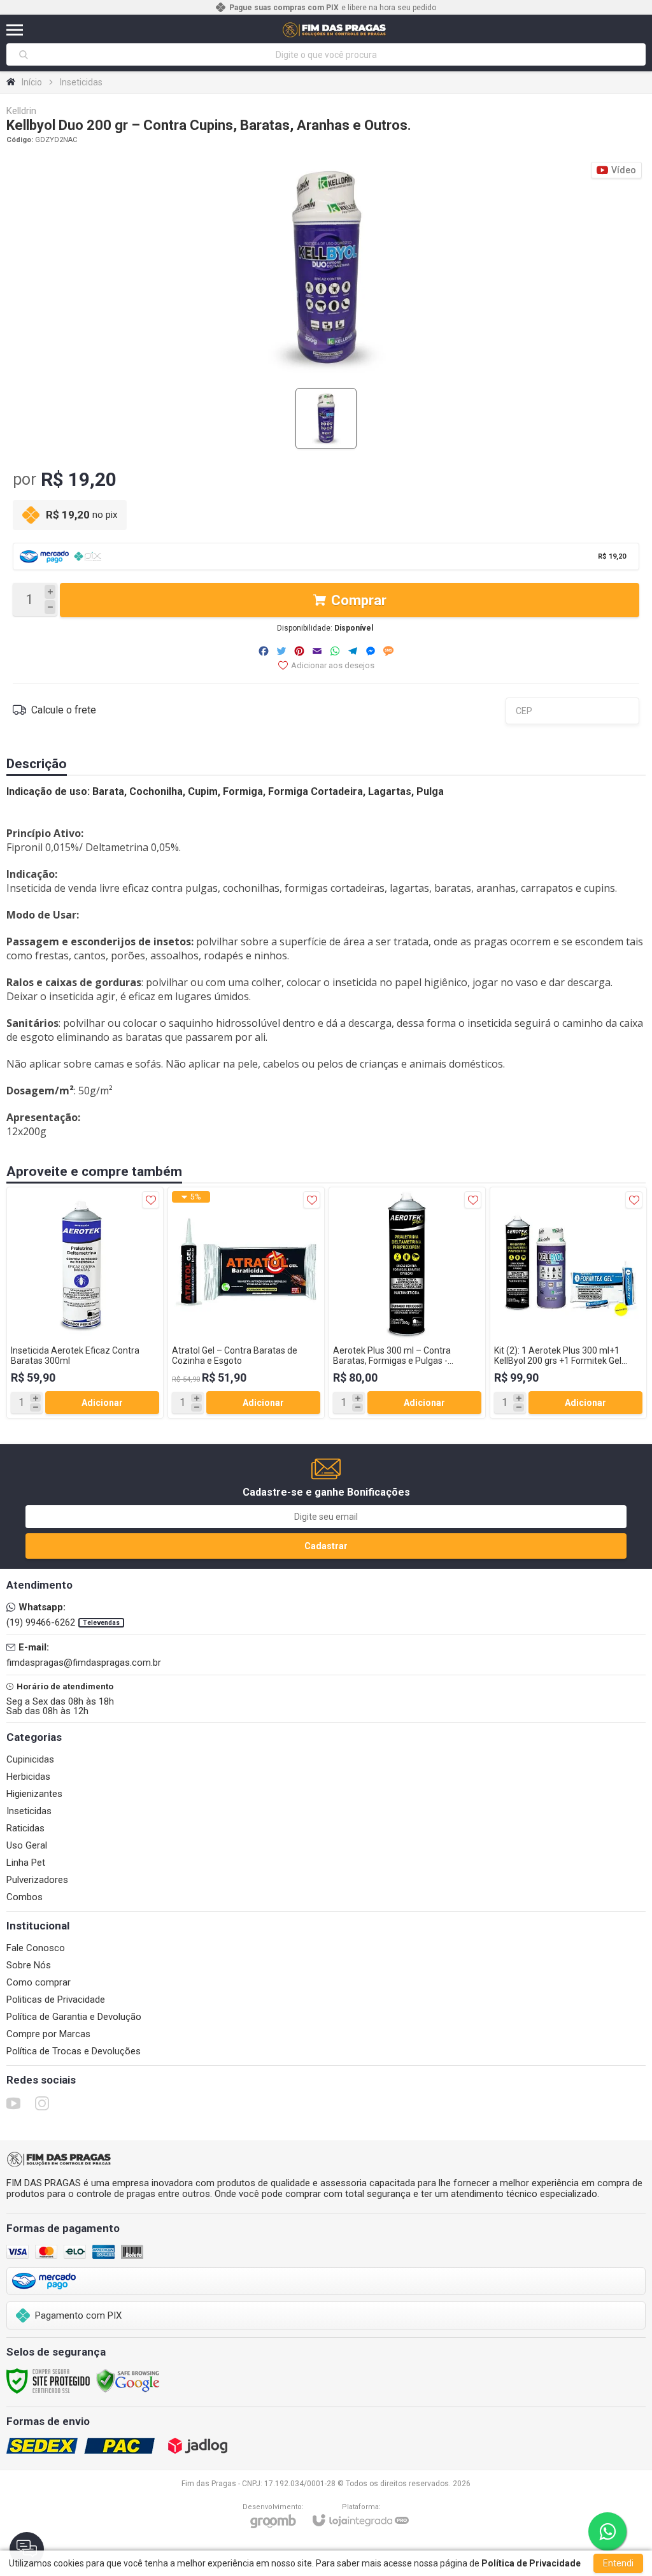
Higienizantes (34, 1794)
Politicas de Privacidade (56, 2000)
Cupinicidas (30, 1759)
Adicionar (102, 1403)
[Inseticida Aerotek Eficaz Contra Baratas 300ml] (85, 1303)
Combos (25, 1897)
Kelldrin (21, 111)
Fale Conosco (36, 1948)
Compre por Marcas (48, 2034)
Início (32, 82)
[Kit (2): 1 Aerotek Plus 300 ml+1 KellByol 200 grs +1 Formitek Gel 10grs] (568, 1303)
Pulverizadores (37, 1880)
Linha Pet (26, 1863)
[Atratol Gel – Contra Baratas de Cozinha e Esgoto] (246, 1303)
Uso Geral (27, 1845)
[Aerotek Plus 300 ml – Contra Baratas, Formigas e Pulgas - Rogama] (407, 1303)
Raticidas (25, 1828)
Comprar (359, 600)
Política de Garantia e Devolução (74, 2017)
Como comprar (39, 1982)
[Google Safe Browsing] (128, 2380)
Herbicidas (28, 1777)
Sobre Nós (29, 1965)
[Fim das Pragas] (335, 30)
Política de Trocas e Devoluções (74, 2051)
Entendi (618, 2563)
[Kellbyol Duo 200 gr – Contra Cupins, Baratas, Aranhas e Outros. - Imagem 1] (326, 419)
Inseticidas (81, 82)
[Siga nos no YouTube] (13, 2103)
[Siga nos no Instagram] (42, 2103)
